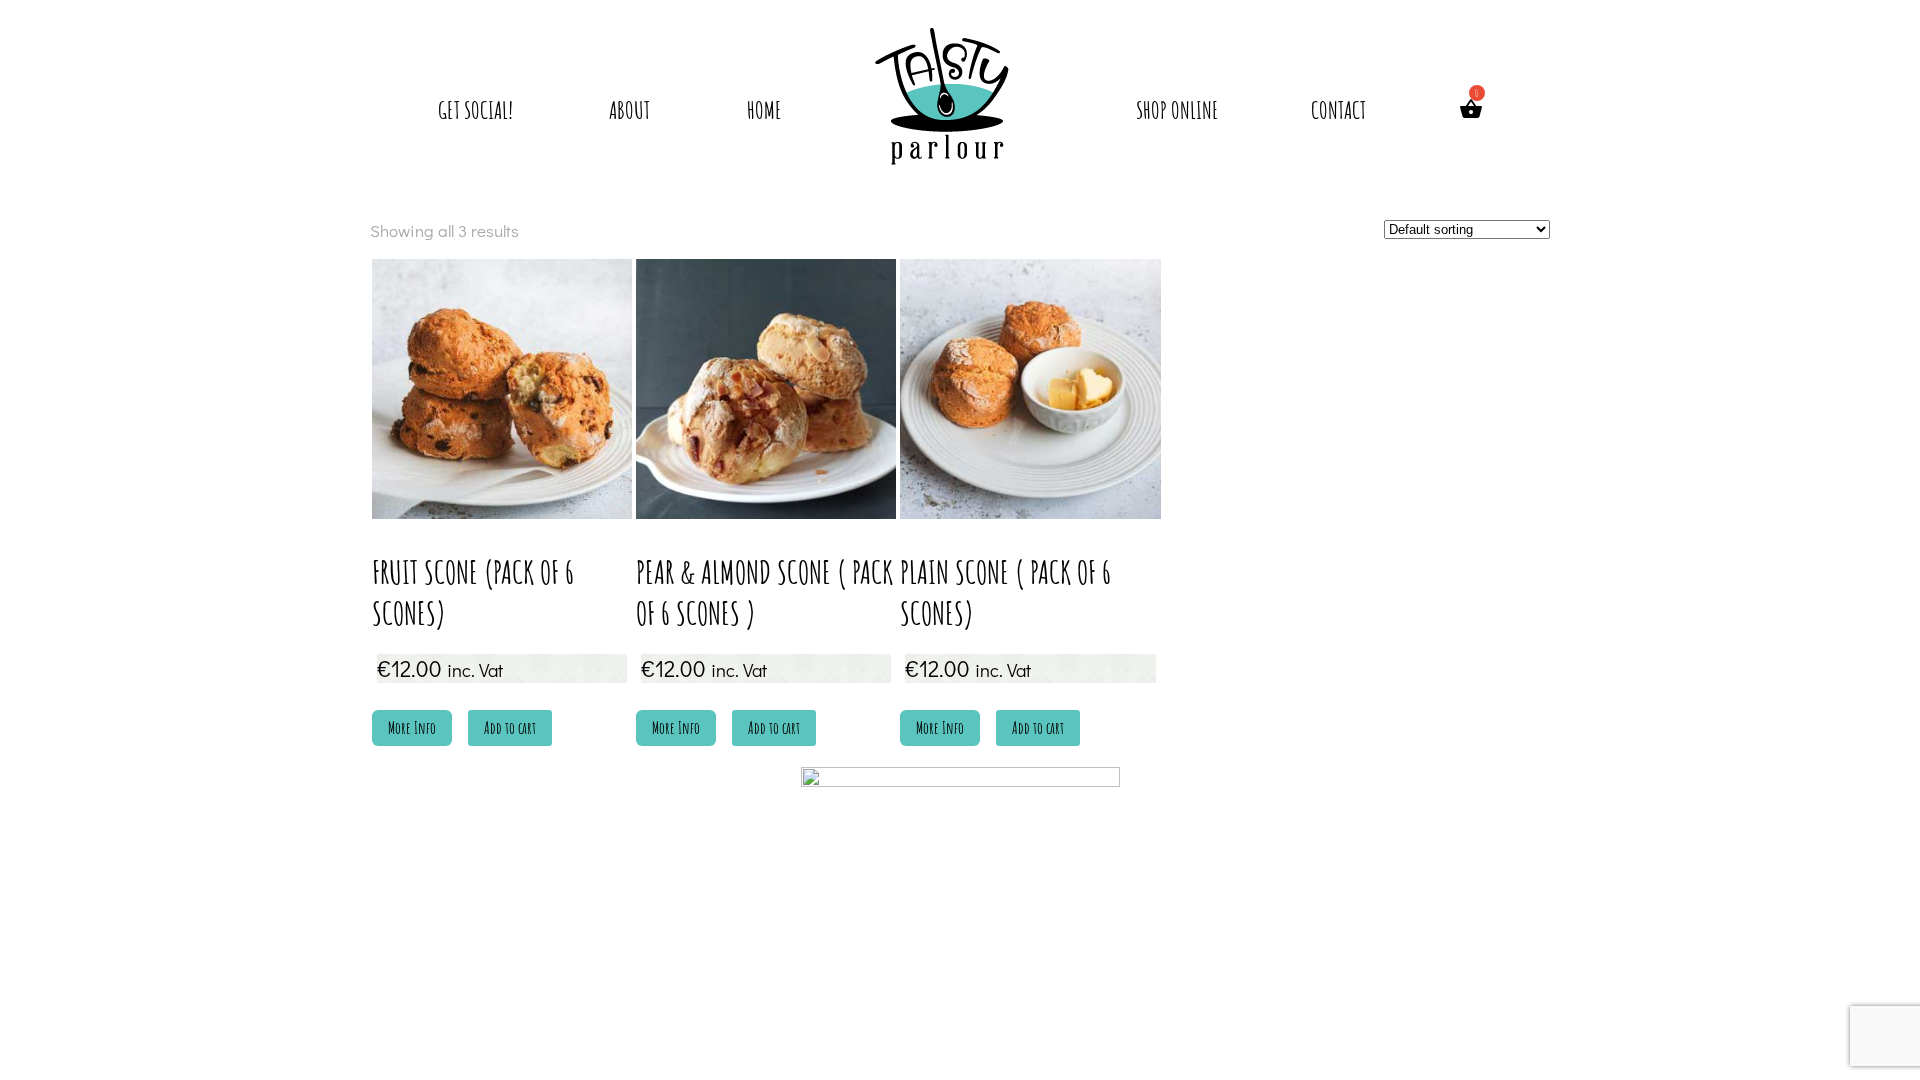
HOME (764, 110)
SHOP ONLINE (1177, 110)
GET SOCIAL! (475, 110)
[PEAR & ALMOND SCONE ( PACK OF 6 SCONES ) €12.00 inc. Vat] (766, 389)
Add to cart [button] (510, 728)
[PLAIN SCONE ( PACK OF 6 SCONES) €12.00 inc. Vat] (1030, 389)
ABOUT (629, 110)
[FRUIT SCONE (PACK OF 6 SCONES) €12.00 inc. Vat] (502, 389)
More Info (412, 728)
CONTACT (1338, 110)
